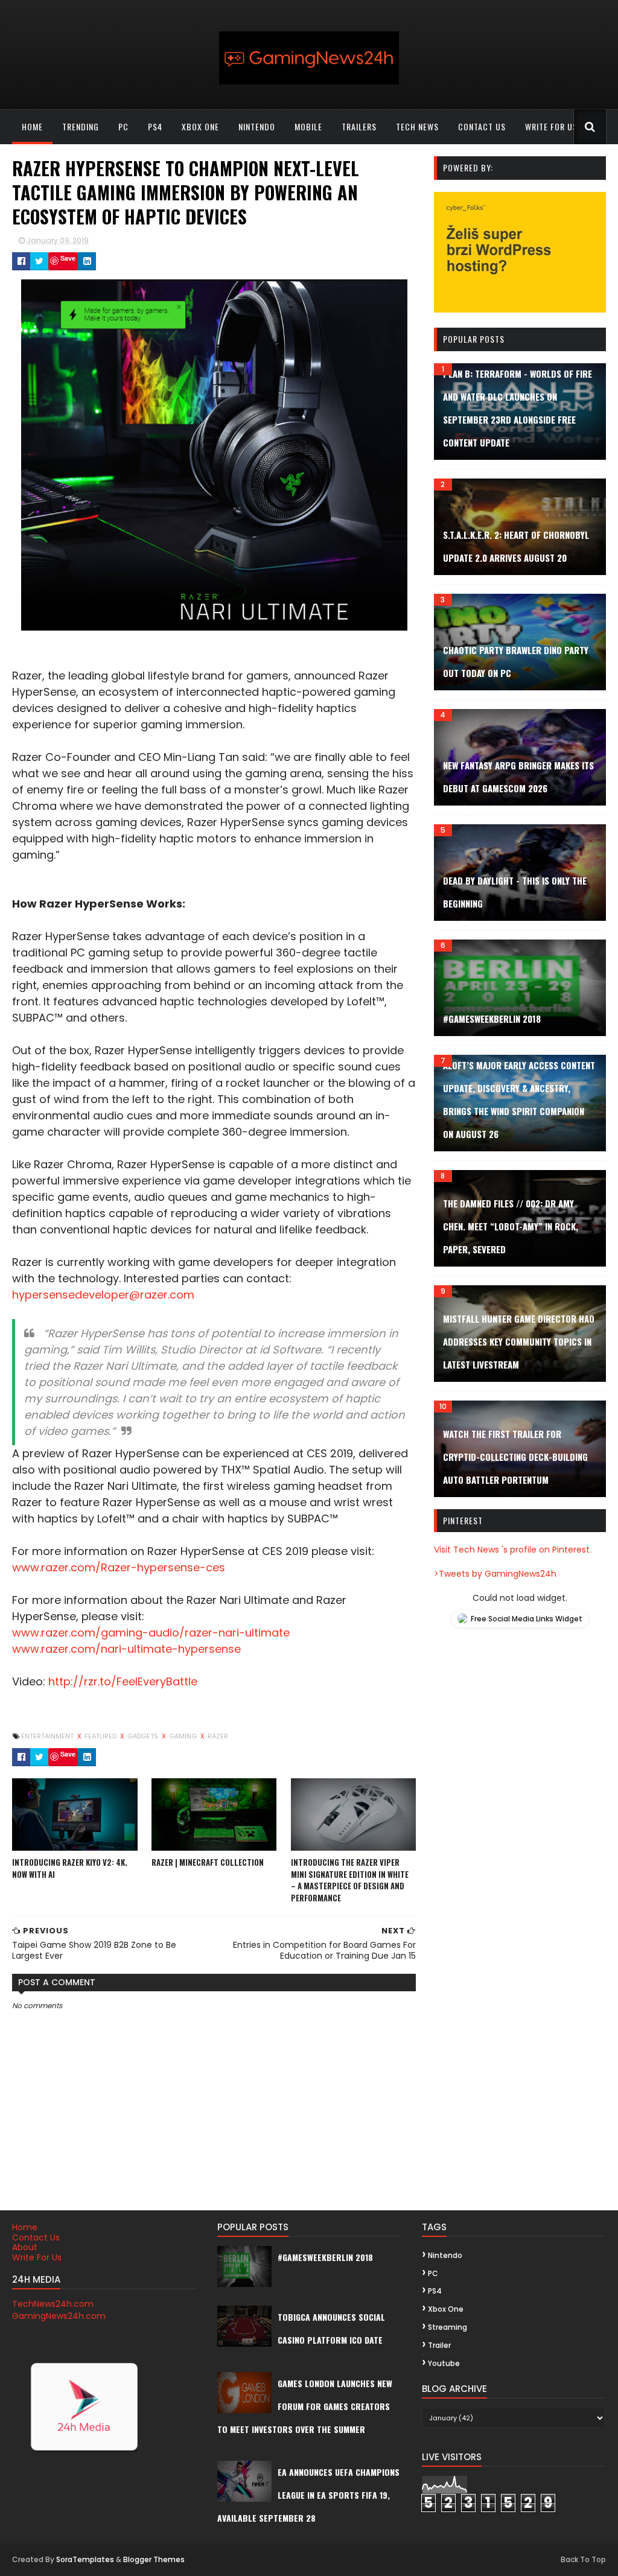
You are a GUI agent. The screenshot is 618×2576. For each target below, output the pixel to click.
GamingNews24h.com (59, 2316)
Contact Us (36, 2237)
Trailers (359, 126)
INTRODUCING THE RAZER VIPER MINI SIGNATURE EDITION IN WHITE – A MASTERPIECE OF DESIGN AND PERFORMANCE (350, 1880)
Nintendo (257, 126)
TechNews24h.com (53, 2304)
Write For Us (37, 2257)
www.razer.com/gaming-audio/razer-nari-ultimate (151, 1633)
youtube (444, 2363)
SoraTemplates (85, 2559)
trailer (439, 2345)
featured (101, 1736)
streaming (448, 2327)
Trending (81, 126)
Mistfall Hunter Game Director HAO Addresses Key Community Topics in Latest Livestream (519, 1341)
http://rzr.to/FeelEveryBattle (123, 1681)
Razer (218, 1736)
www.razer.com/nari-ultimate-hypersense (126, 1649)
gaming (184, 1736)
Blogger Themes (154, 2559)
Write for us (551, 126)
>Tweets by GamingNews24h (495, 1574)
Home (32, 126)
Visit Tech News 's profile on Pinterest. (513, 1550)
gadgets (144, 1736)
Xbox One (200, 126)
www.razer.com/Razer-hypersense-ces (119, 1567)
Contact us (482, 126)
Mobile (308, 126)
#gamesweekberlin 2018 (492, 1019)
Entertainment (48, 1736)
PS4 (155, 126)
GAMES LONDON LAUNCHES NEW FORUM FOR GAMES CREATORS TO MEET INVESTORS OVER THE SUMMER (305, 2406)
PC (123, 126)
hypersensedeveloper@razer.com (103, 1295)
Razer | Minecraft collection (208, 1862)
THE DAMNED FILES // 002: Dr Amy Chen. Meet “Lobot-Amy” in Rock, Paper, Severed (511, 1226)
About (25, 2247)
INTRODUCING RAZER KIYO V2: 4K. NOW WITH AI (70, 1868)
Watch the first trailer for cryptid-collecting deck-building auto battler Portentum (515, 1457)
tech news (417, 126)
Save (68, 258)
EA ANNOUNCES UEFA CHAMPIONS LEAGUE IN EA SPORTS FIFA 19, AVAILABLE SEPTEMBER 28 (308, 2495)
